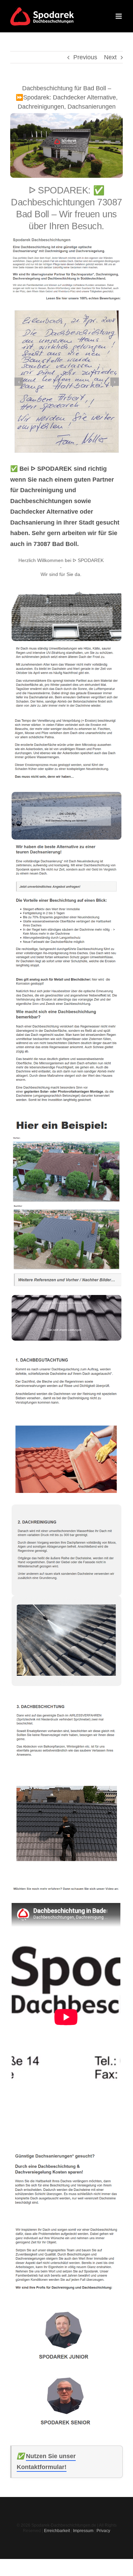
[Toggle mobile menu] (119, 16)
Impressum (83, 2531)
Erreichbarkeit (57, 2531)
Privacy (103, 2531)
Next (110, 57)
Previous (85, 57)
